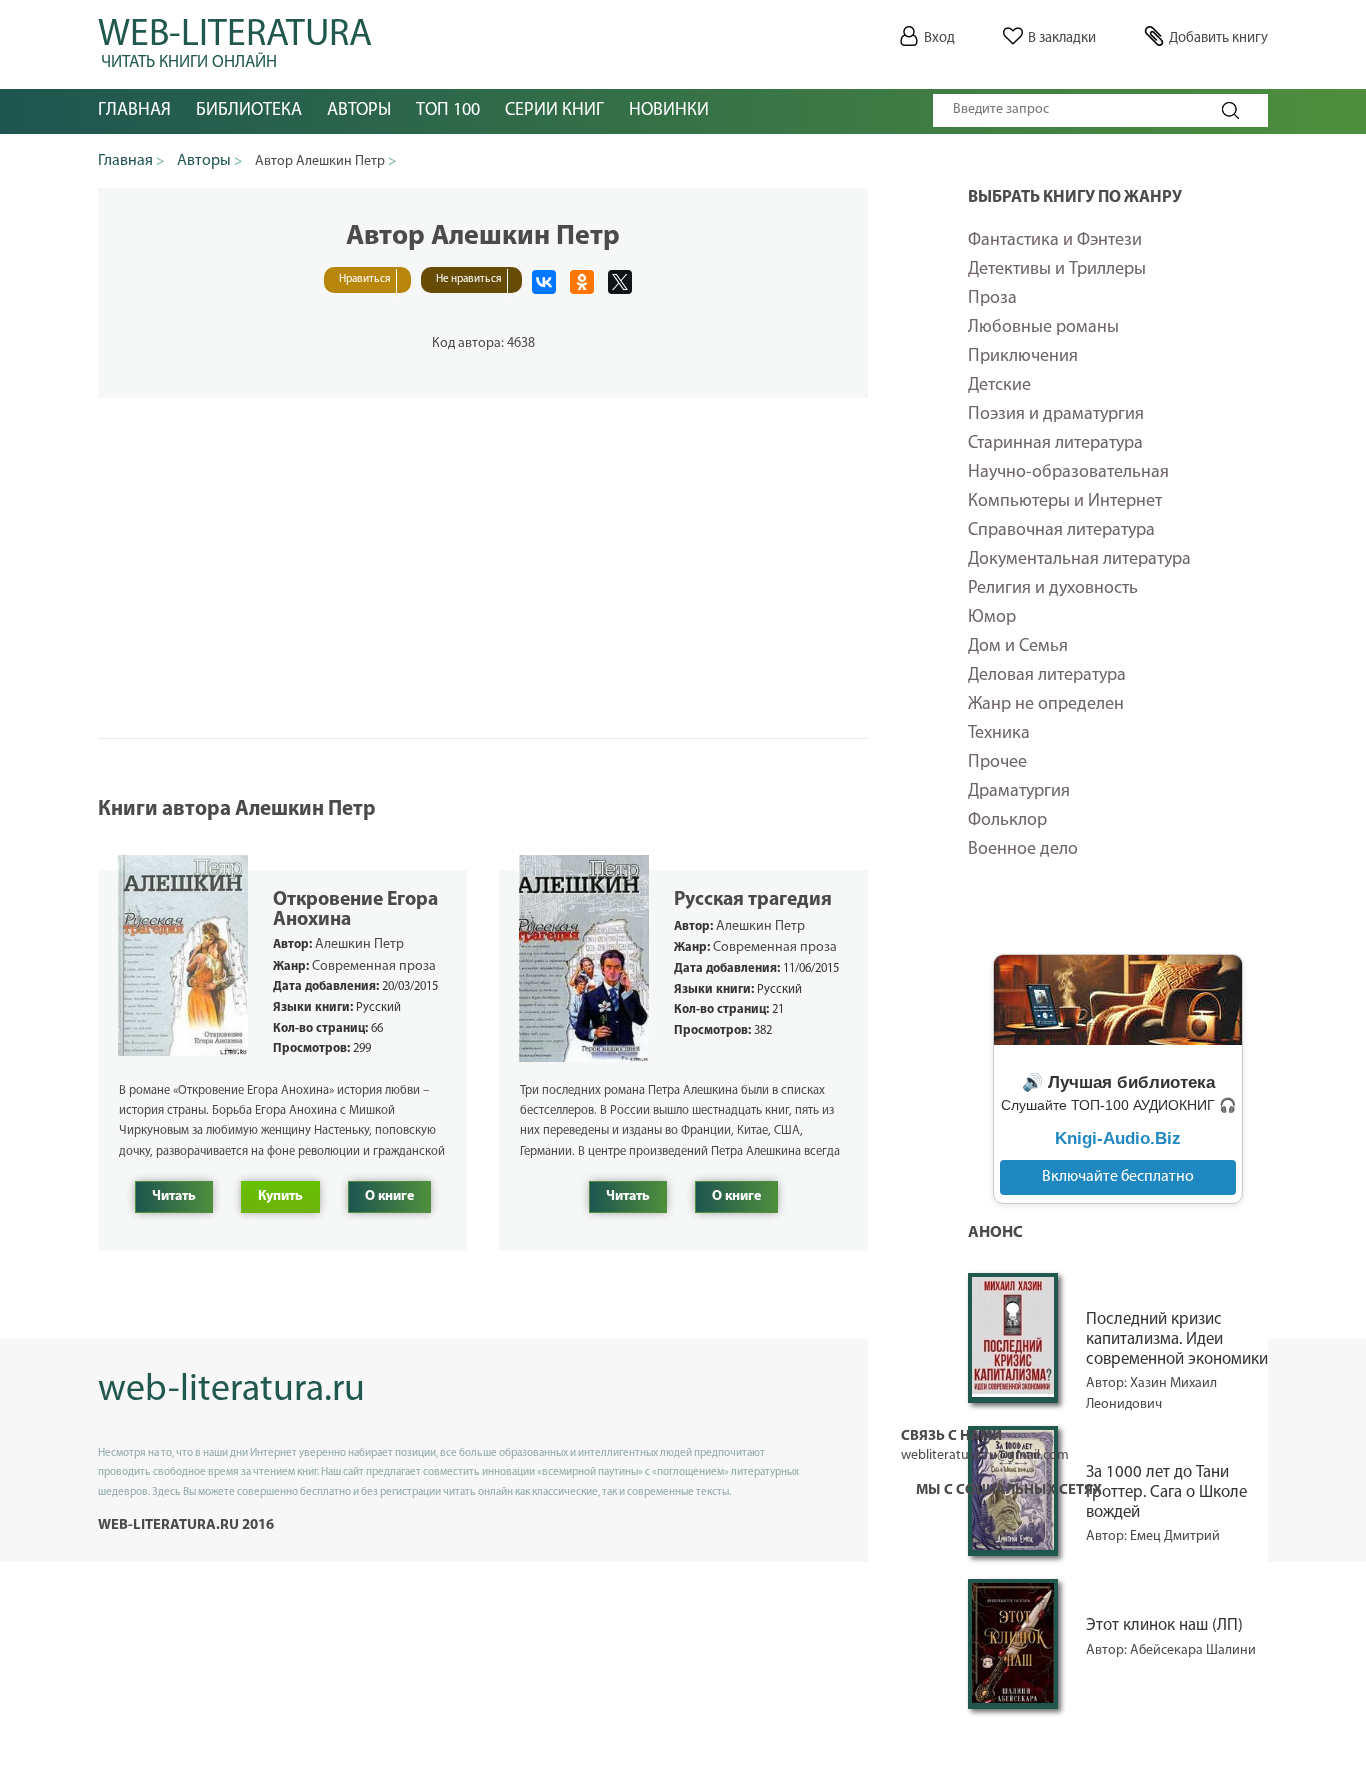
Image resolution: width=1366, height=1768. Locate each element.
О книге (389, 1196)
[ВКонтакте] (544, 282)
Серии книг (554, 111)
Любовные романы (1043, 328)
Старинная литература (1055, 444)
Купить (280, 1196)
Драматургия (1019, 792)
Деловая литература (1047, 676)
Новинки (669, 111)
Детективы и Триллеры (1057, 270)
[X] (620, 282)
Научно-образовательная (1068, 473)
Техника (999, 734)
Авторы (359, 111)
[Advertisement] (483, 538)
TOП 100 (448, 111)
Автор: (1108, 1536)
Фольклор (1007, 821)
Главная (134, 111)
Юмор (992, 618)
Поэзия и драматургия (1056, 415)
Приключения (1023, 357)
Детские (999, 386)
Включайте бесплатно (1118, 1177)
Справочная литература (1061, 531)
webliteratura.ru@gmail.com (985, 1455)
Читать (174, 1196)
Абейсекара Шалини (1193, 1650)
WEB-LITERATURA (235, 40)
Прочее (997, 763)
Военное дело (1023, 850)
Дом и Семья (1018, 647)
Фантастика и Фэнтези (1055, 241)
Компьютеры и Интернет (1065, 502)
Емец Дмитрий (1175, 1536)
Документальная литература (1079, 560)
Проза (992, 299)
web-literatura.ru (231, 1390)
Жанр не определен (1046, 705)
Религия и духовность (1053, 589)
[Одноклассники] (582, 282)
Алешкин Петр (359, 944)
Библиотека (249, 111)
